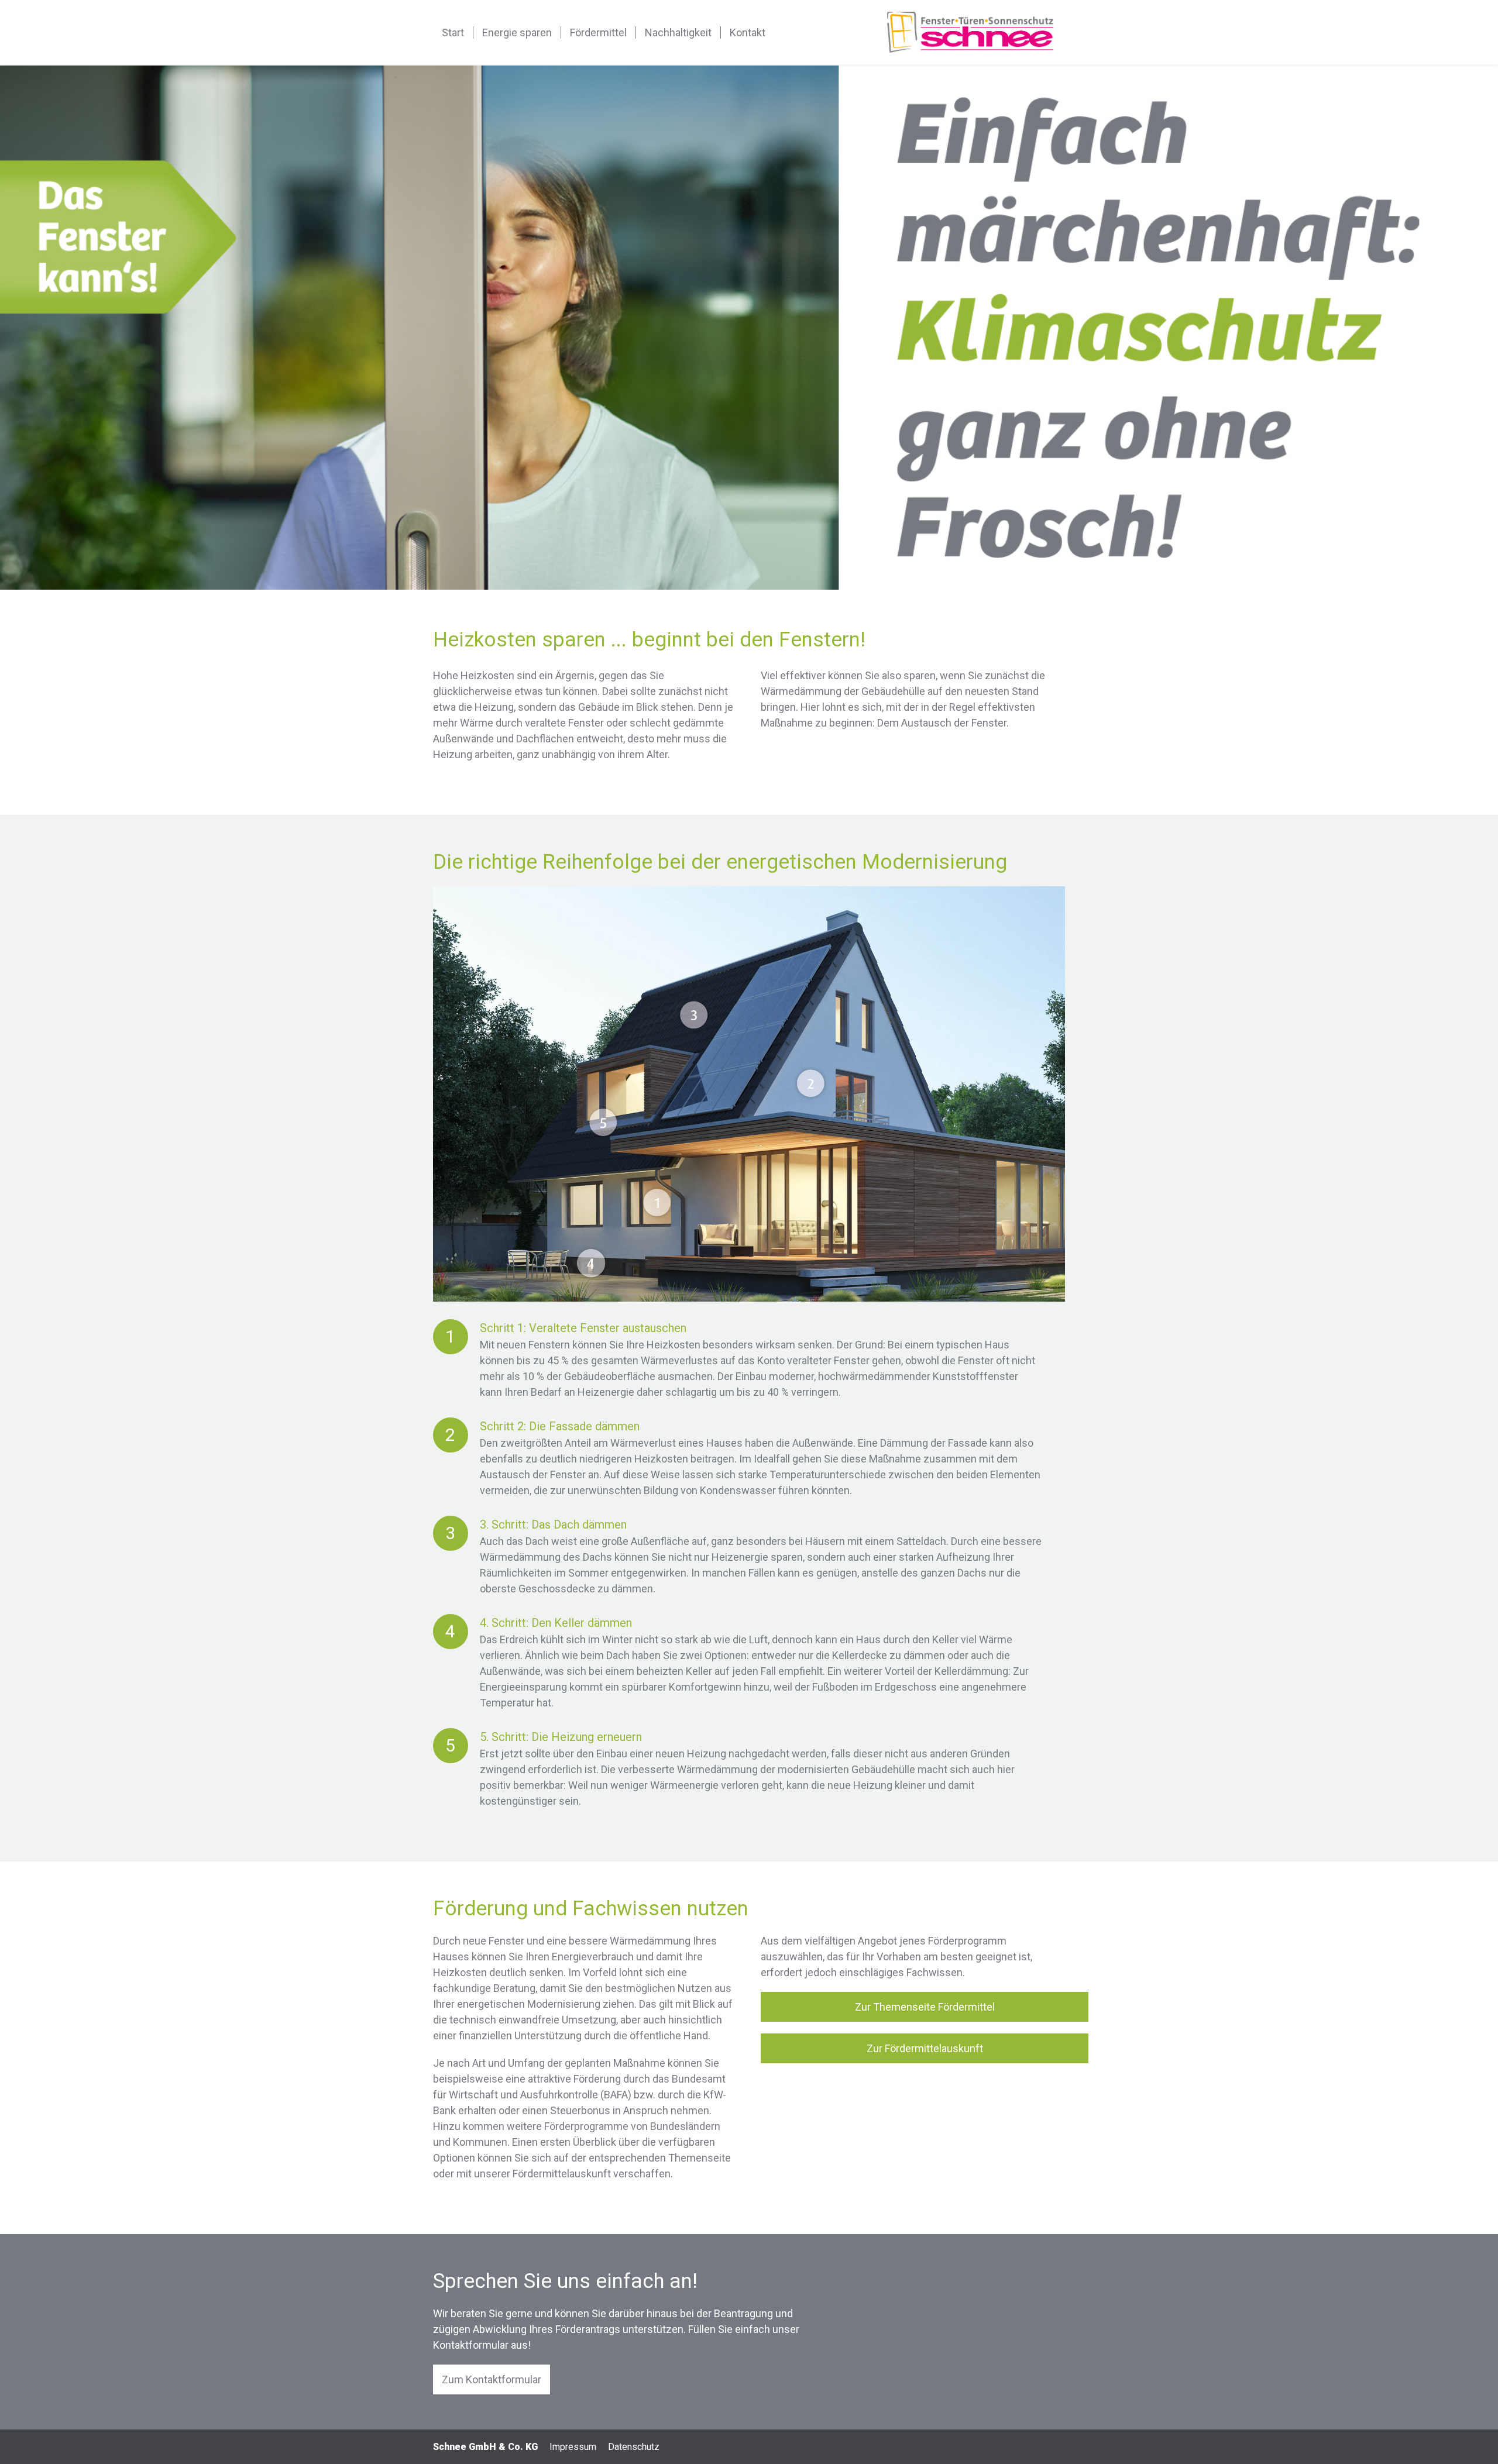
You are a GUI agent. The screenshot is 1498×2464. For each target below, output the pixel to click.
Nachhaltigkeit (678, 32)
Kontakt (748, 32)
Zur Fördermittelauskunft (925, 2048)
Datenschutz (634, 2447)
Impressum (573, 2447)
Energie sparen (517, 32)
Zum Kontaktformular (492, 2379)
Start (453, 32)
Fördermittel (598, 32)
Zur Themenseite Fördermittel (925, 2007)
